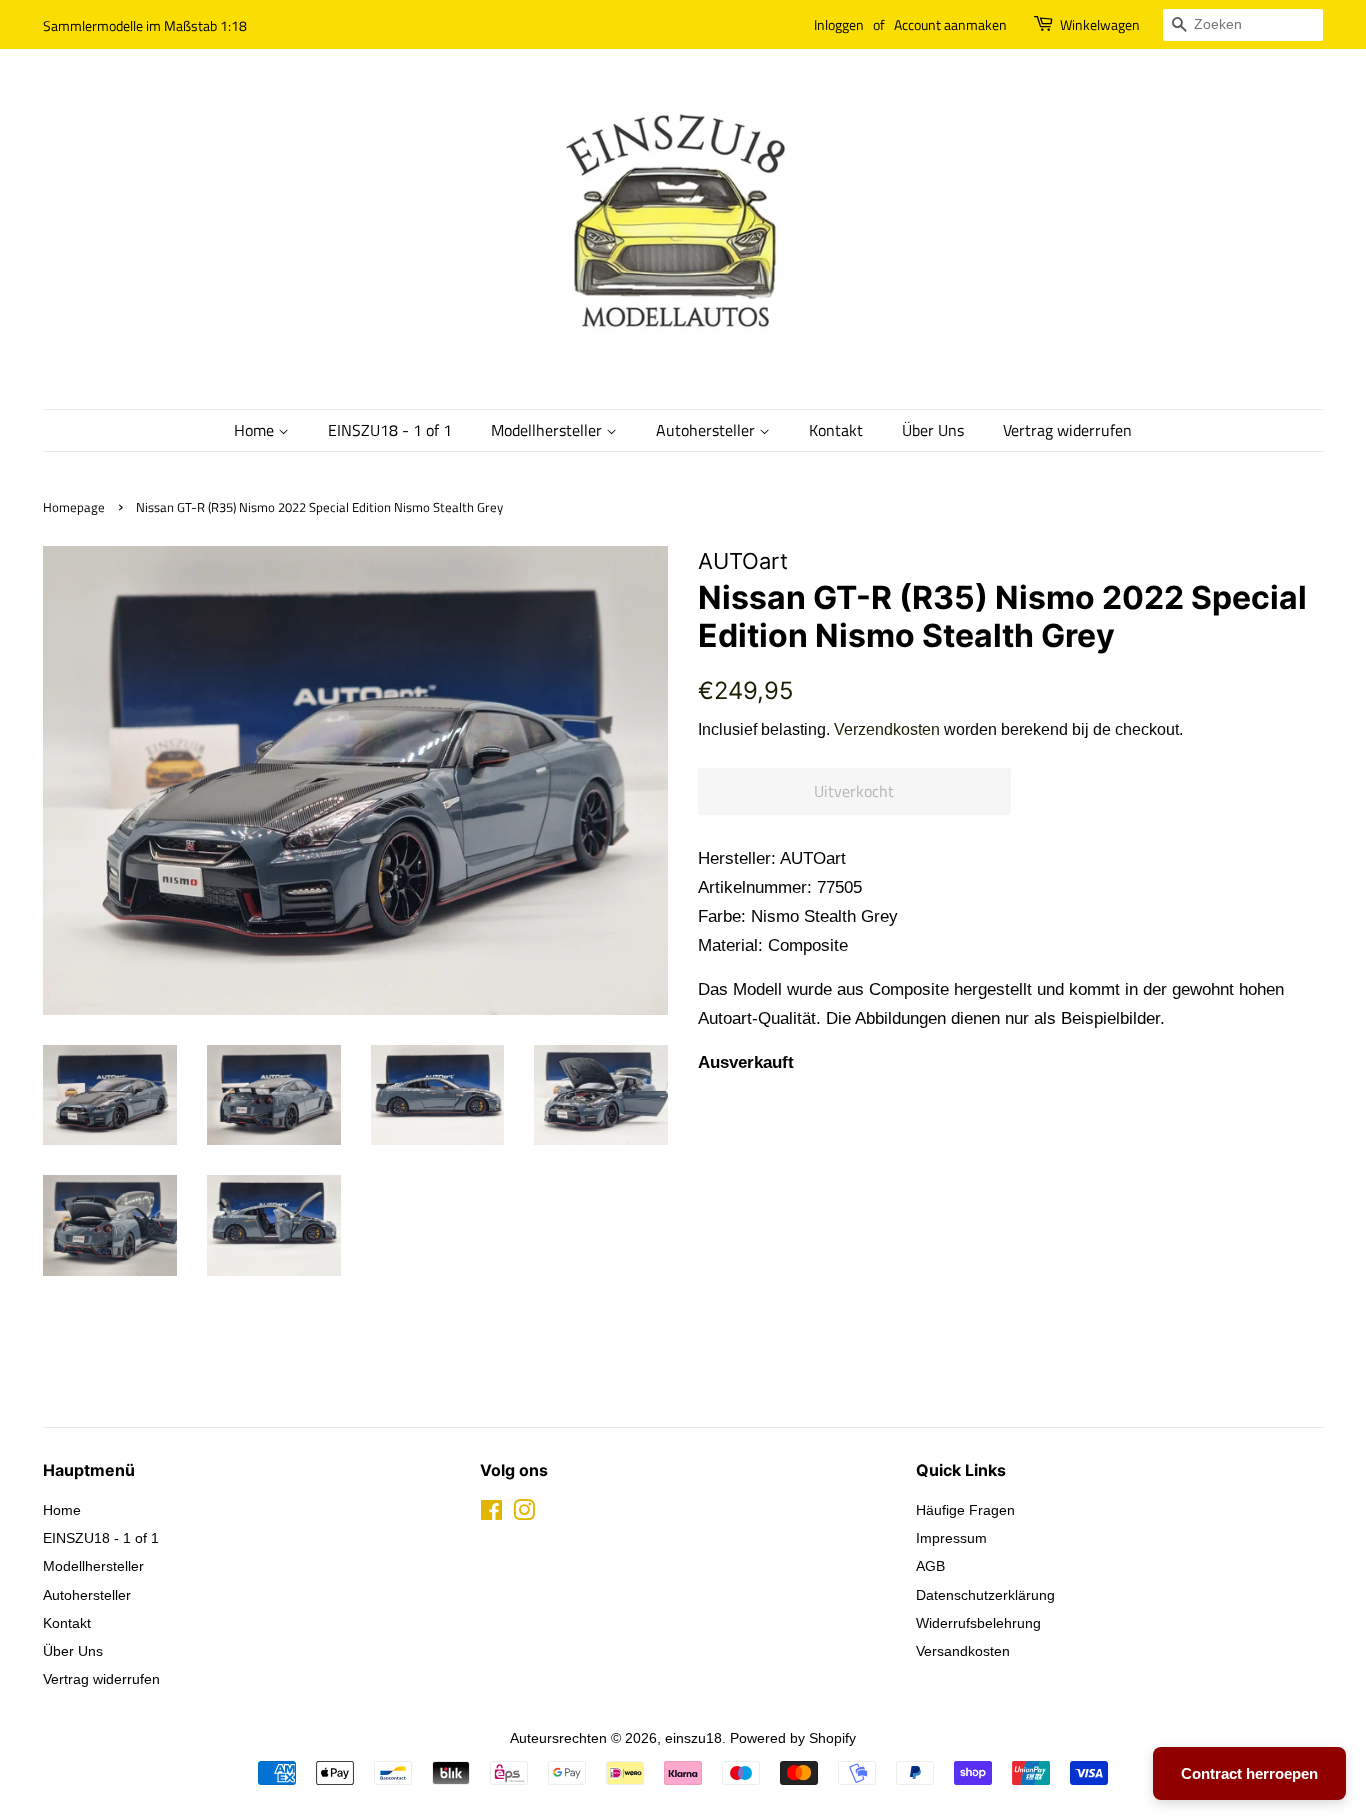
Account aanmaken (950, 24)
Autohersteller (707, 430)
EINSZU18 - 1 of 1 (390, 430)
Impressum (951, 1538)
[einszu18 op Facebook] (491, 1514)
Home (256, 430)
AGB (930, 1566)
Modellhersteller (548, 430)
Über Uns (933, 430)
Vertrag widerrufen (1067, 430)
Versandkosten (963, 1651)
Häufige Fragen (965, 1510)
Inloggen (839, 24)
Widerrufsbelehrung (978, 1623)
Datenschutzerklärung (985, 1595)
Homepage (74, 507)
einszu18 (693, 1738)
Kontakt (836, 430)
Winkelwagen (1100, 24)
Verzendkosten (887, 729)
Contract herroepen (1249, 1773)
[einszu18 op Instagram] (524, 1514)
